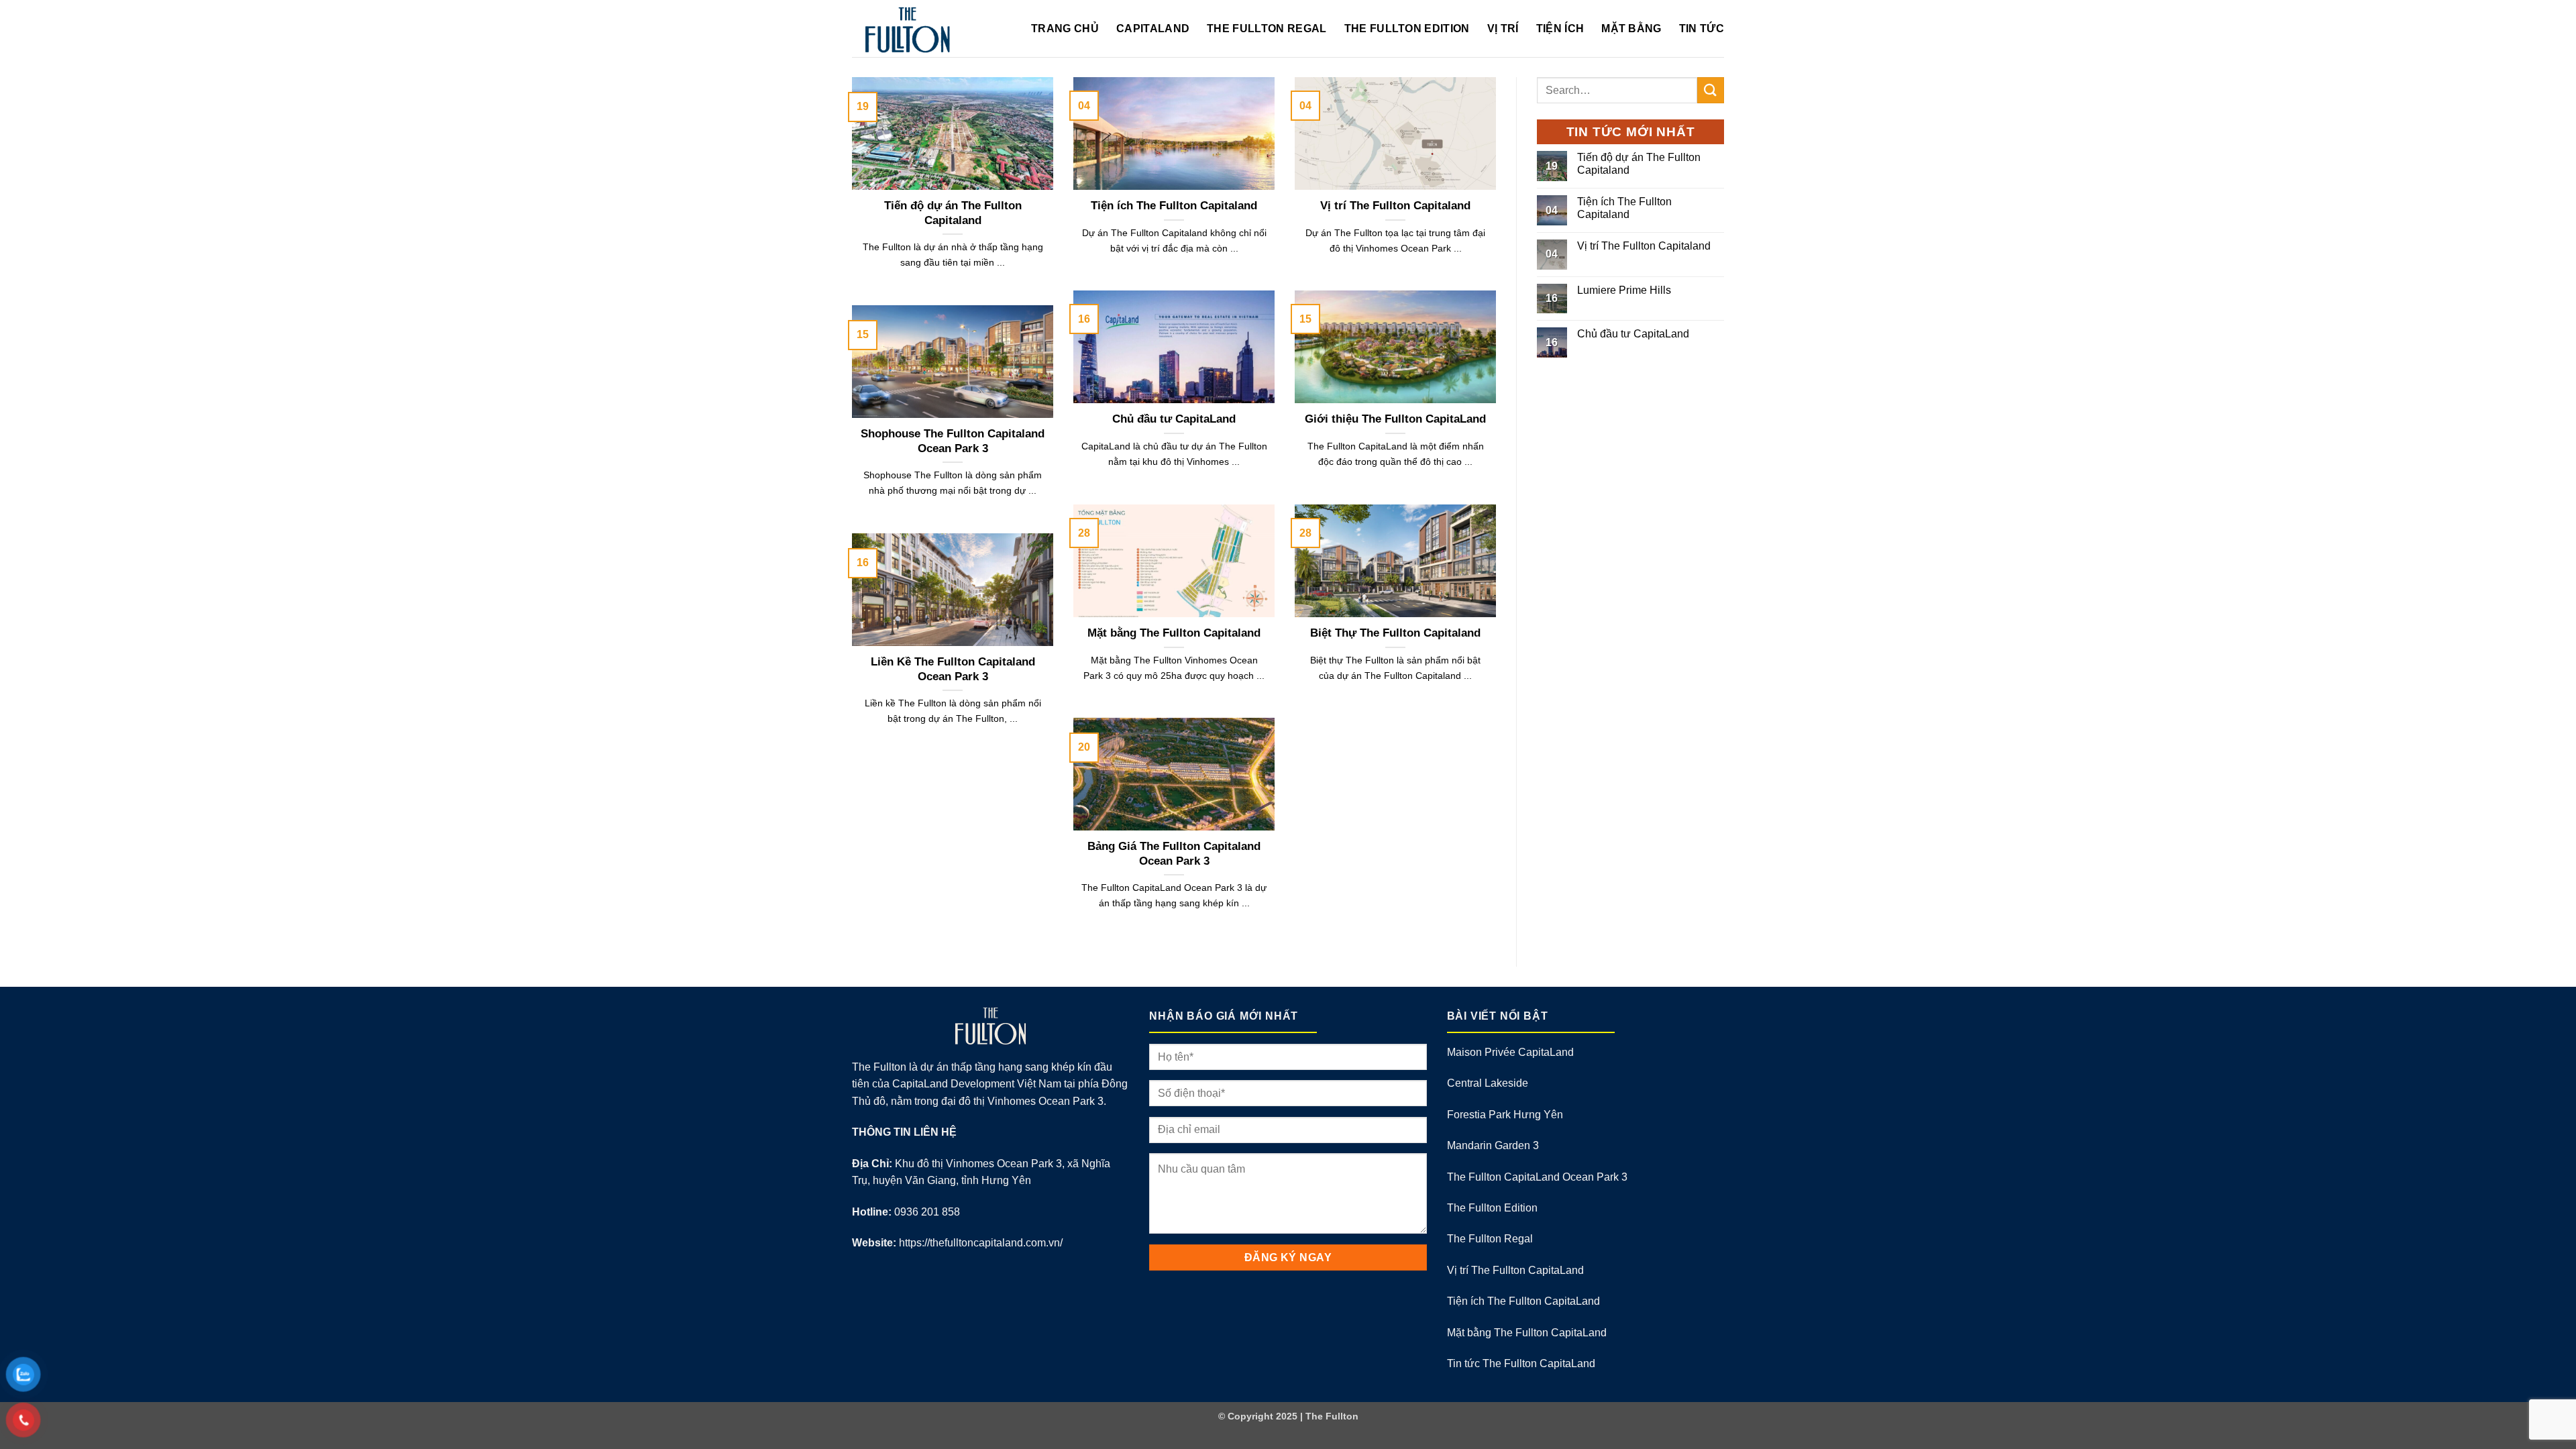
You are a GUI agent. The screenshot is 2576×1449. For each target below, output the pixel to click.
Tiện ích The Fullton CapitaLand (1523, 1301)
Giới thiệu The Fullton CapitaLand (1395, 419)
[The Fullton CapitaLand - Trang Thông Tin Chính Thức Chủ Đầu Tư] (931, 29)
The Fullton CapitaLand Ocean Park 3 (1537, 1177)
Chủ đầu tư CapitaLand (1174, 419)
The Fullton (1332, 1416)
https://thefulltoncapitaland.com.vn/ (981, 1243)
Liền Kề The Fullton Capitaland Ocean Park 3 (953, 669)
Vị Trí (1503, 29)
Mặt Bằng (1631, 29)
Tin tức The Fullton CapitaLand (1521, 1363)
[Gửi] (1711, 90)
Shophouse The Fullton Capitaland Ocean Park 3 (953, 441)
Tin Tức (1702, 29)
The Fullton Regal (1267, 29)
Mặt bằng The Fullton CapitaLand (1527, 1333)
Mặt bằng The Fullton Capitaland (1174, 633)
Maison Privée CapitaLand (1510, 1052)
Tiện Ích (1560, 29)
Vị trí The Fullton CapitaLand (1515, 1270)
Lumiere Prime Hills (1624, 290)
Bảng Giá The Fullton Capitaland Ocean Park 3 (1174, 854)
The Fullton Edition (1407, 29)
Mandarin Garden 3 (1493, 1145)
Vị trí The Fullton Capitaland (1395, 206)
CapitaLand (1153, 29)
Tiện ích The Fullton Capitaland (1174, 206)
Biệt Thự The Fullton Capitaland (1395, 633)
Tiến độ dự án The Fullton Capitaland (953, 213)
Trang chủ (1065, 29)
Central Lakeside (1488, 1083)
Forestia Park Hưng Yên (1505, 1115)
